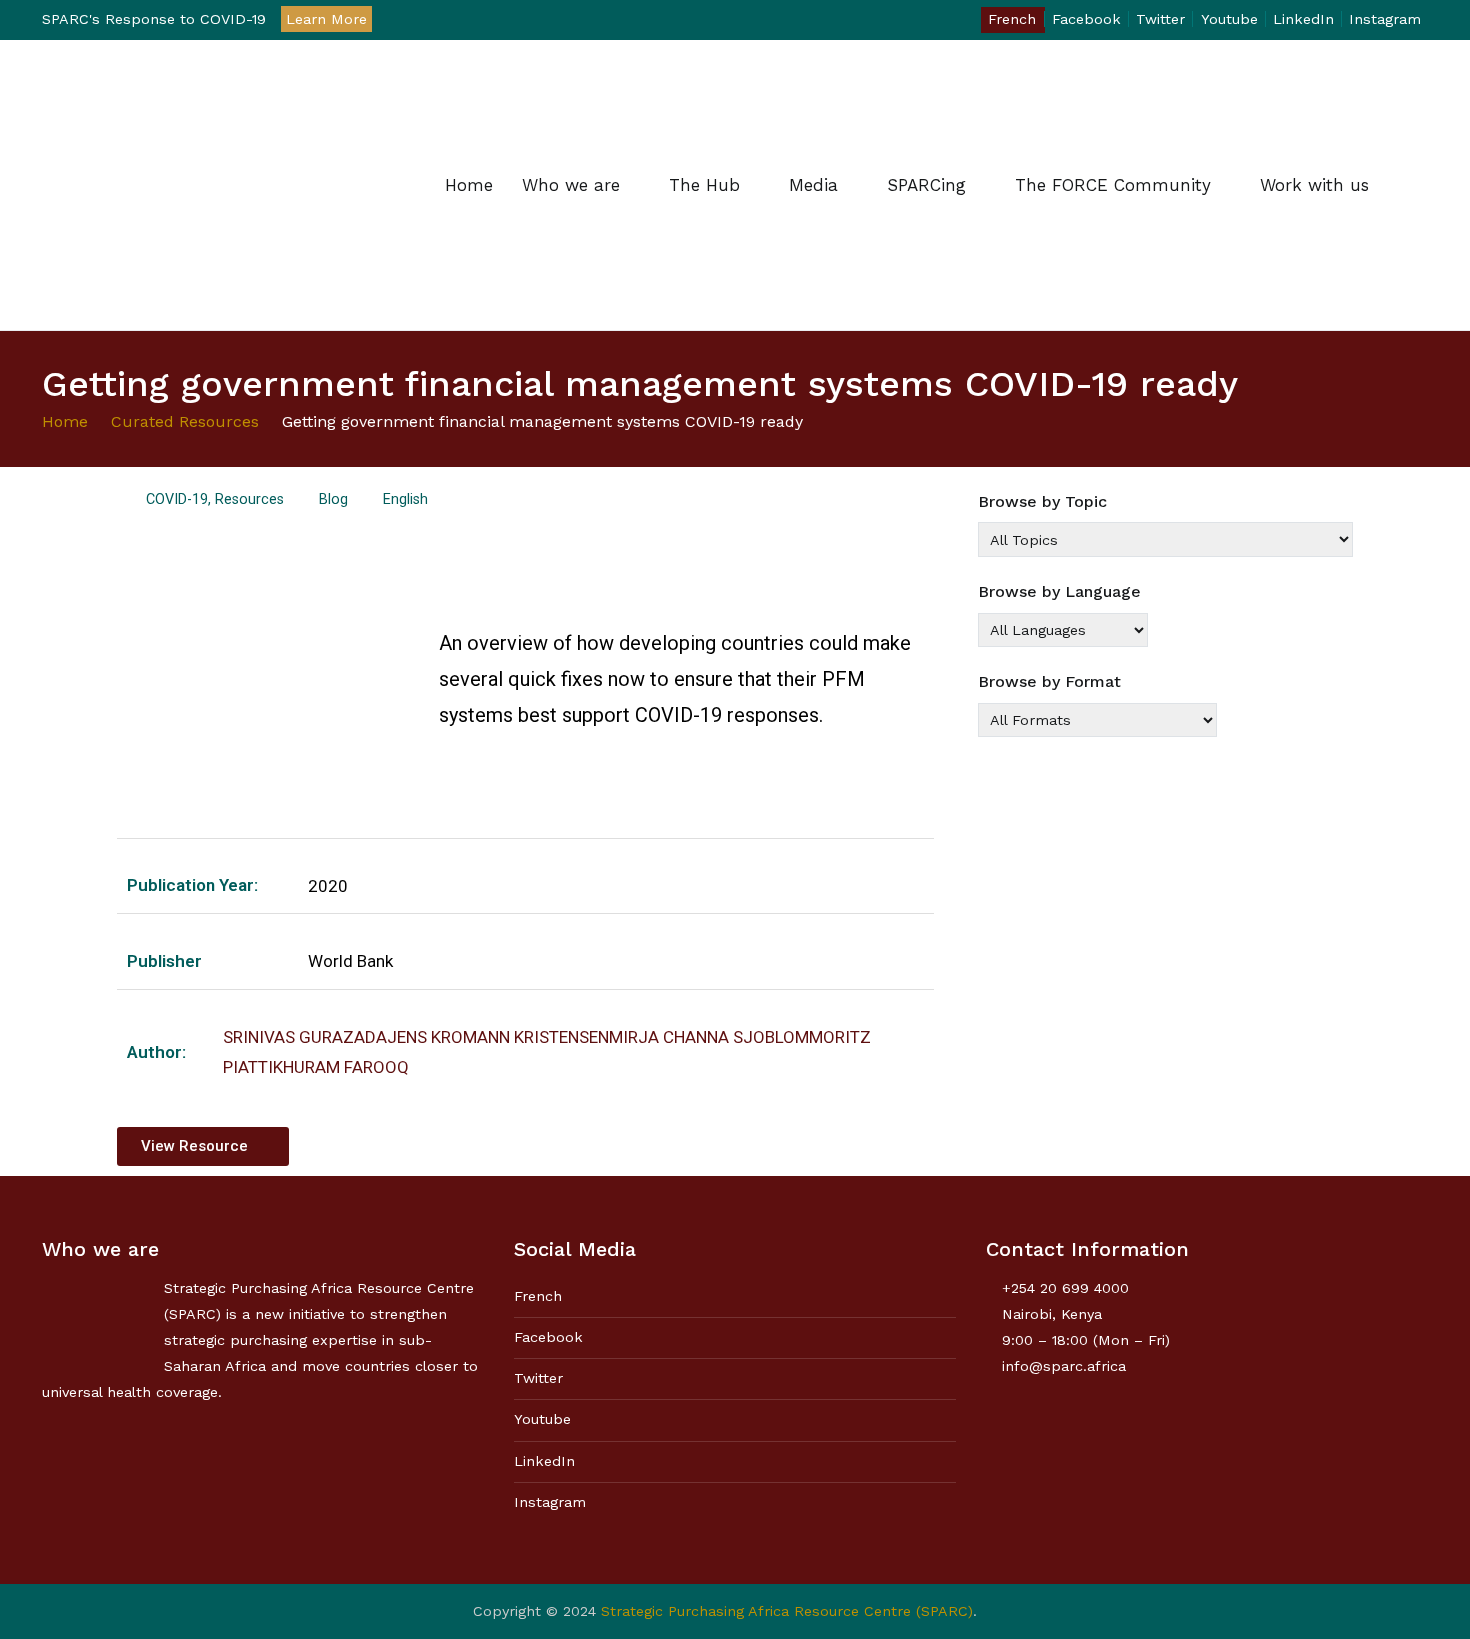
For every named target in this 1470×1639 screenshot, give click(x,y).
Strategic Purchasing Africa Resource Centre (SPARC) (787, 1611)
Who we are (571, 185)
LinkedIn (1303, 19)
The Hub (704, 185)
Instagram (1385, 19)
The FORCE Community (1113, 185)
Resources (249, 499)
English (405, 499)
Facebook (1086, 19)
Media (813, 185)
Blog (333, 499)
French (1012, 19)
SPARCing (926, 185)
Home (469, 185)
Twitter (1160, 19)
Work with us (1314, 185)
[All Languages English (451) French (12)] (1063, 630)
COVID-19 (177, 499)
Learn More (326, 19)
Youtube (1229, 19)
